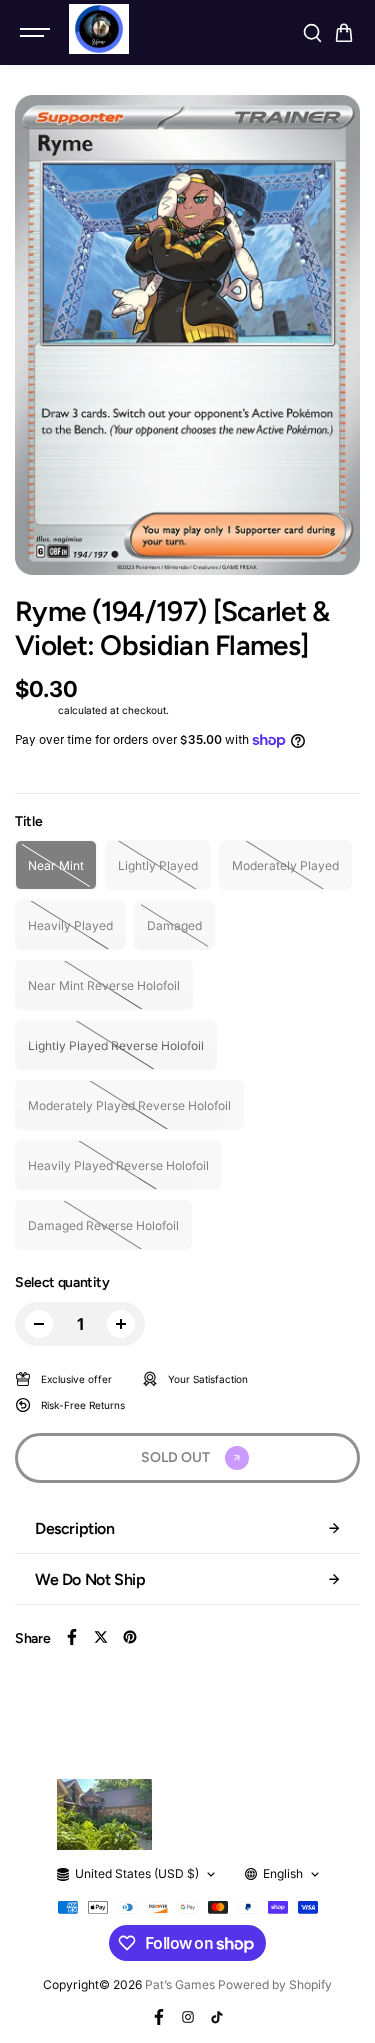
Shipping (35, 710)
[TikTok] (217, 2017)
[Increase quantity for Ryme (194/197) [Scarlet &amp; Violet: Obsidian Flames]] (121, 1324)
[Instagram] (188, 2017)
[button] (344, 33)
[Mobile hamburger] (37, 33)
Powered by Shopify (275, 1984)
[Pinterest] (130, 1637)
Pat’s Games (180, 1984)
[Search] (312, 33)
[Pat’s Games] (99, 29)
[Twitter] (101, 1637)
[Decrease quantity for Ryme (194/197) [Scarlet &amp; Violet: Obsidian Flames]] (39, 1324)
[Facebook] (72, 1637)
